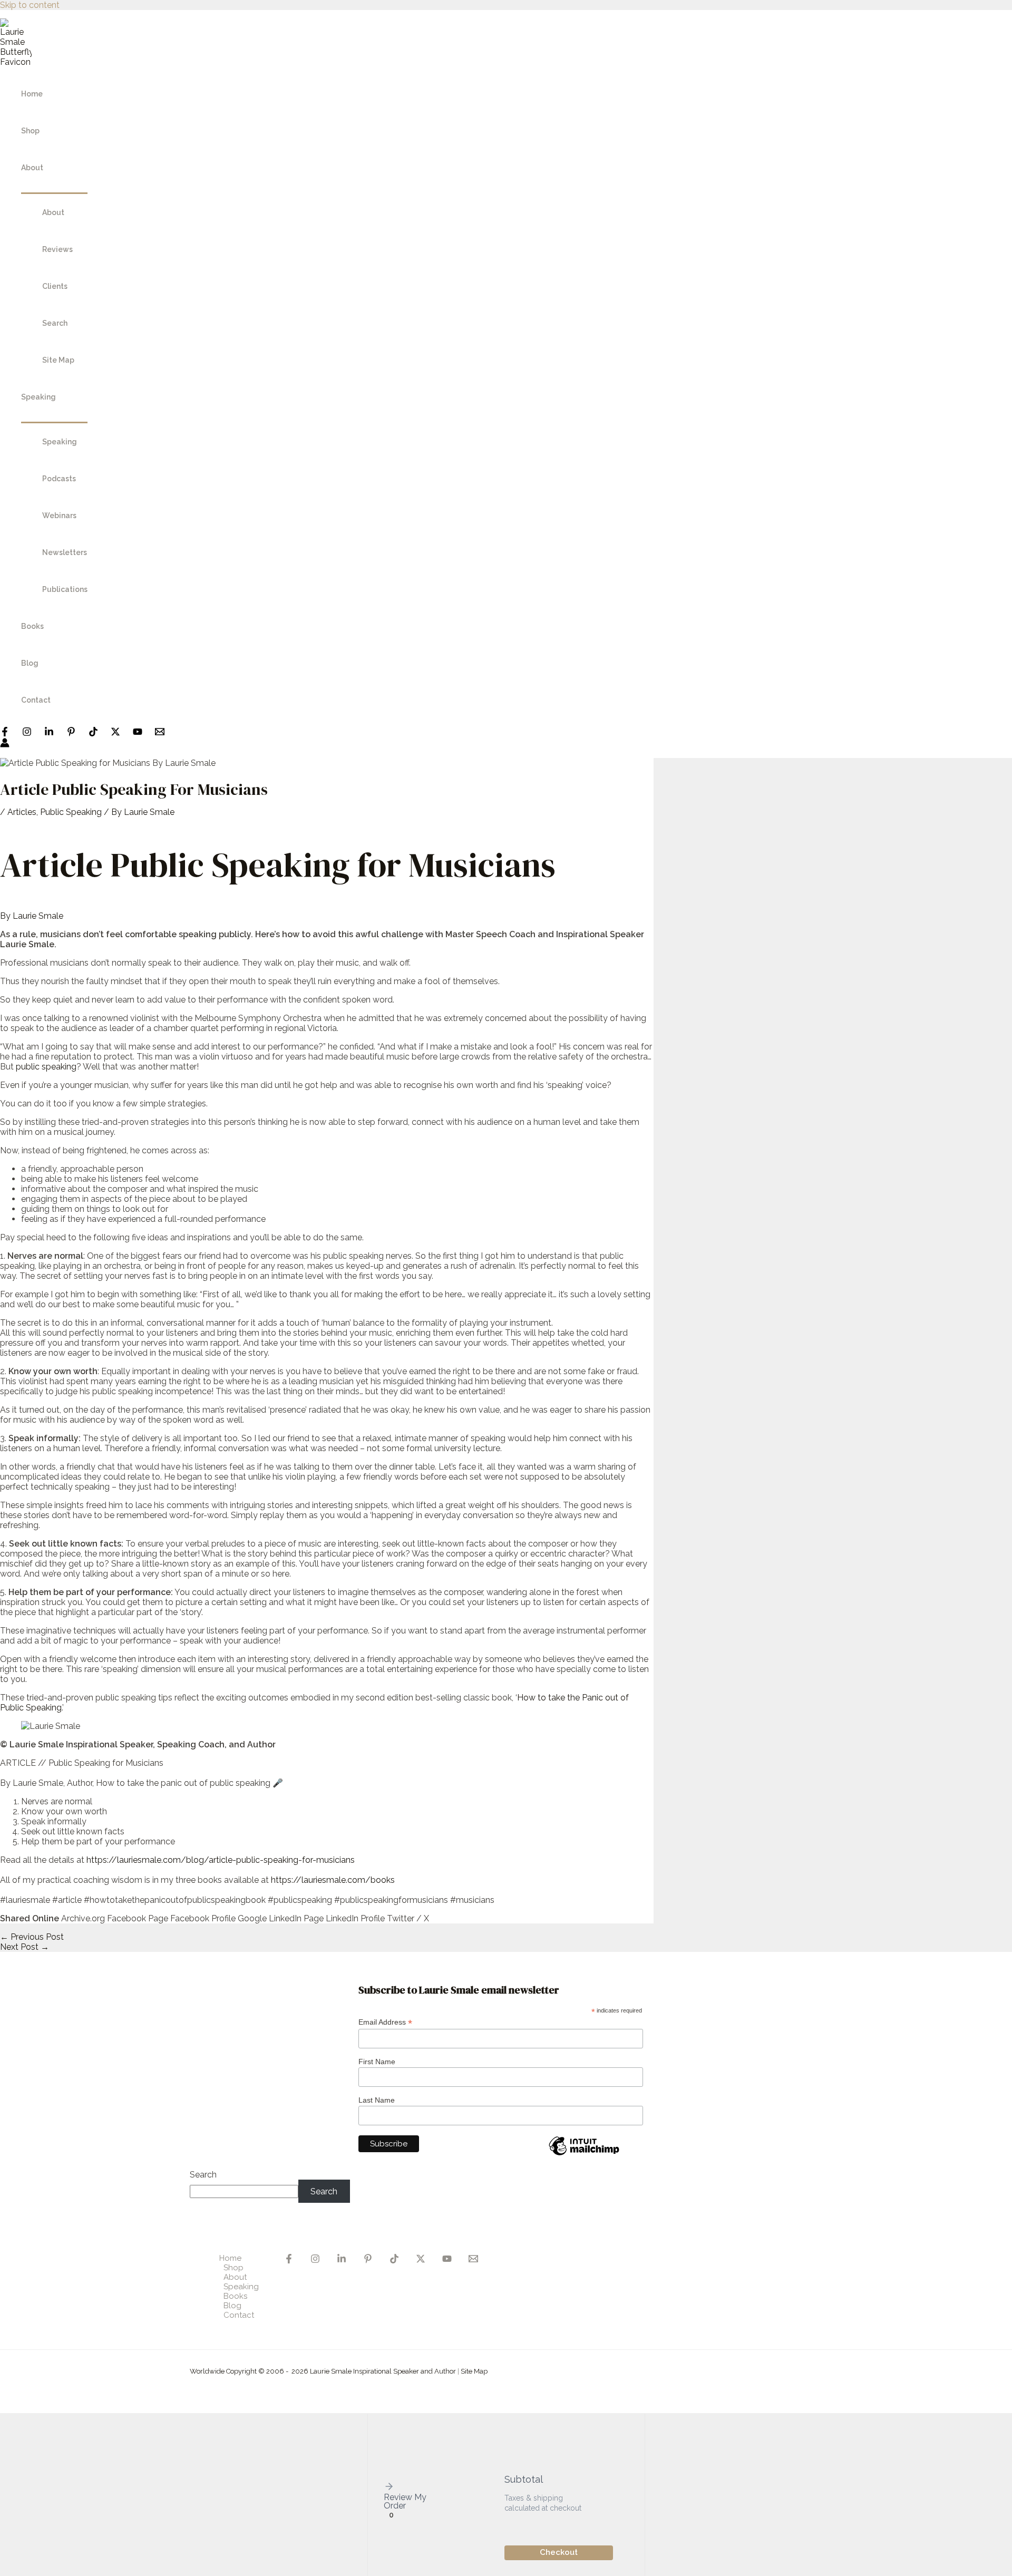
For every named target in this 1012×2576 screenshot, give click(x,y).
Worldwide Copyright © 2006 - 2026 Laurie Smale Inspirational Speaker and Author (323, 2371)
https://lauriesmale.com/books (333, 1880)
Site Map (58, 360)
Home (32, 94)
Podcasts (59, 479)
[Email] (473, 2261)
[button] (408, 2487)
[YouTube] (138, 733)
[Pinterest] (71, 733)
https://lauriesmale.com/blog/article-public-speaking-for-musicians (221, 1860)
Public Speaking (71, 812)
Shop (30, 131)
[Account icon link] (5, 744)
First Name (377, 2062)
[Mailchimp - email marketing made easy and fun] (584, 2155)
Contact (36, 700)
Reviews (57, 249)
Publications (65, 589)
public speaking (46, 1067)
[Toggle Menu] (54, 189)
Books (32, 626)
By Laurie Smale (32, 916)
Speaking (38, 397)
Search (55, 323)
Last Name (377, 2100)
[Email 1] (160, 733)
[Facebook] (5, 733)
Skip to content (30, 5)
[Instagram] (27, 733)
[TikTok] (93, 733)
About (32, 168)
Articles (22, 812)
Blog (30, 663)
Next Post (25, 1947)
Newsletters (65, 552)
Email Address (385, 2022)
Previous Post (32, 1937)
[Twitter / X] (115, 733)
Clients (55, 286)
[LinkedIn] (49, 733)
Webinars (59, 516)
